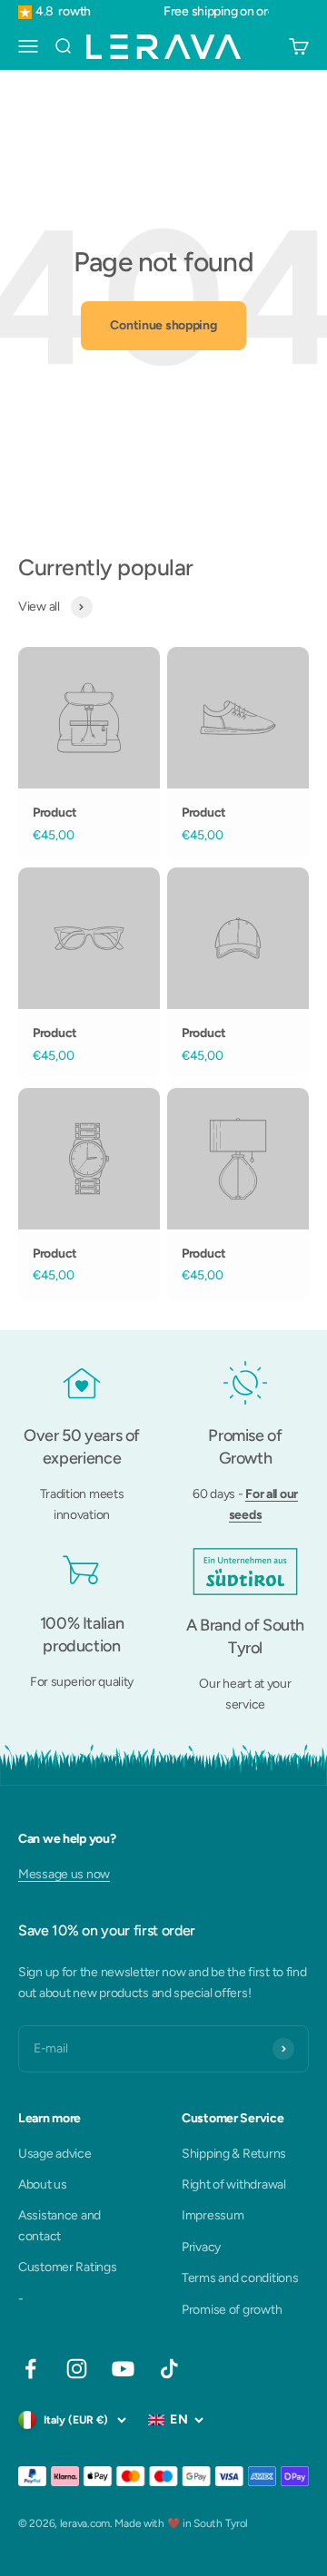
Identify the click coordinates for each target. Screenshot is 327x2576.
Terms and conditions (240, 2278)
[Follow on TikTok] (169, 2369)
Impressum (213, 2215)
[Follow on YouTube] (123, 2369)
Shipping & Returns (234, 2154)
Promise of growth (232, 2310)
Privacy (201, 2247)
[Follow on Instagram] (77, 2369)
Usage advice (55, 2154)
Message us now (64, 1874)
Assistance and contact (59, 2225)
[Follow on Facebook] (30, 2369)
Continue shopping (163, 325)
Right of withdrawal (234, 2184)
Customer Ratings (68, 2267)
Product (55, 813)
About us (43, 2184)
